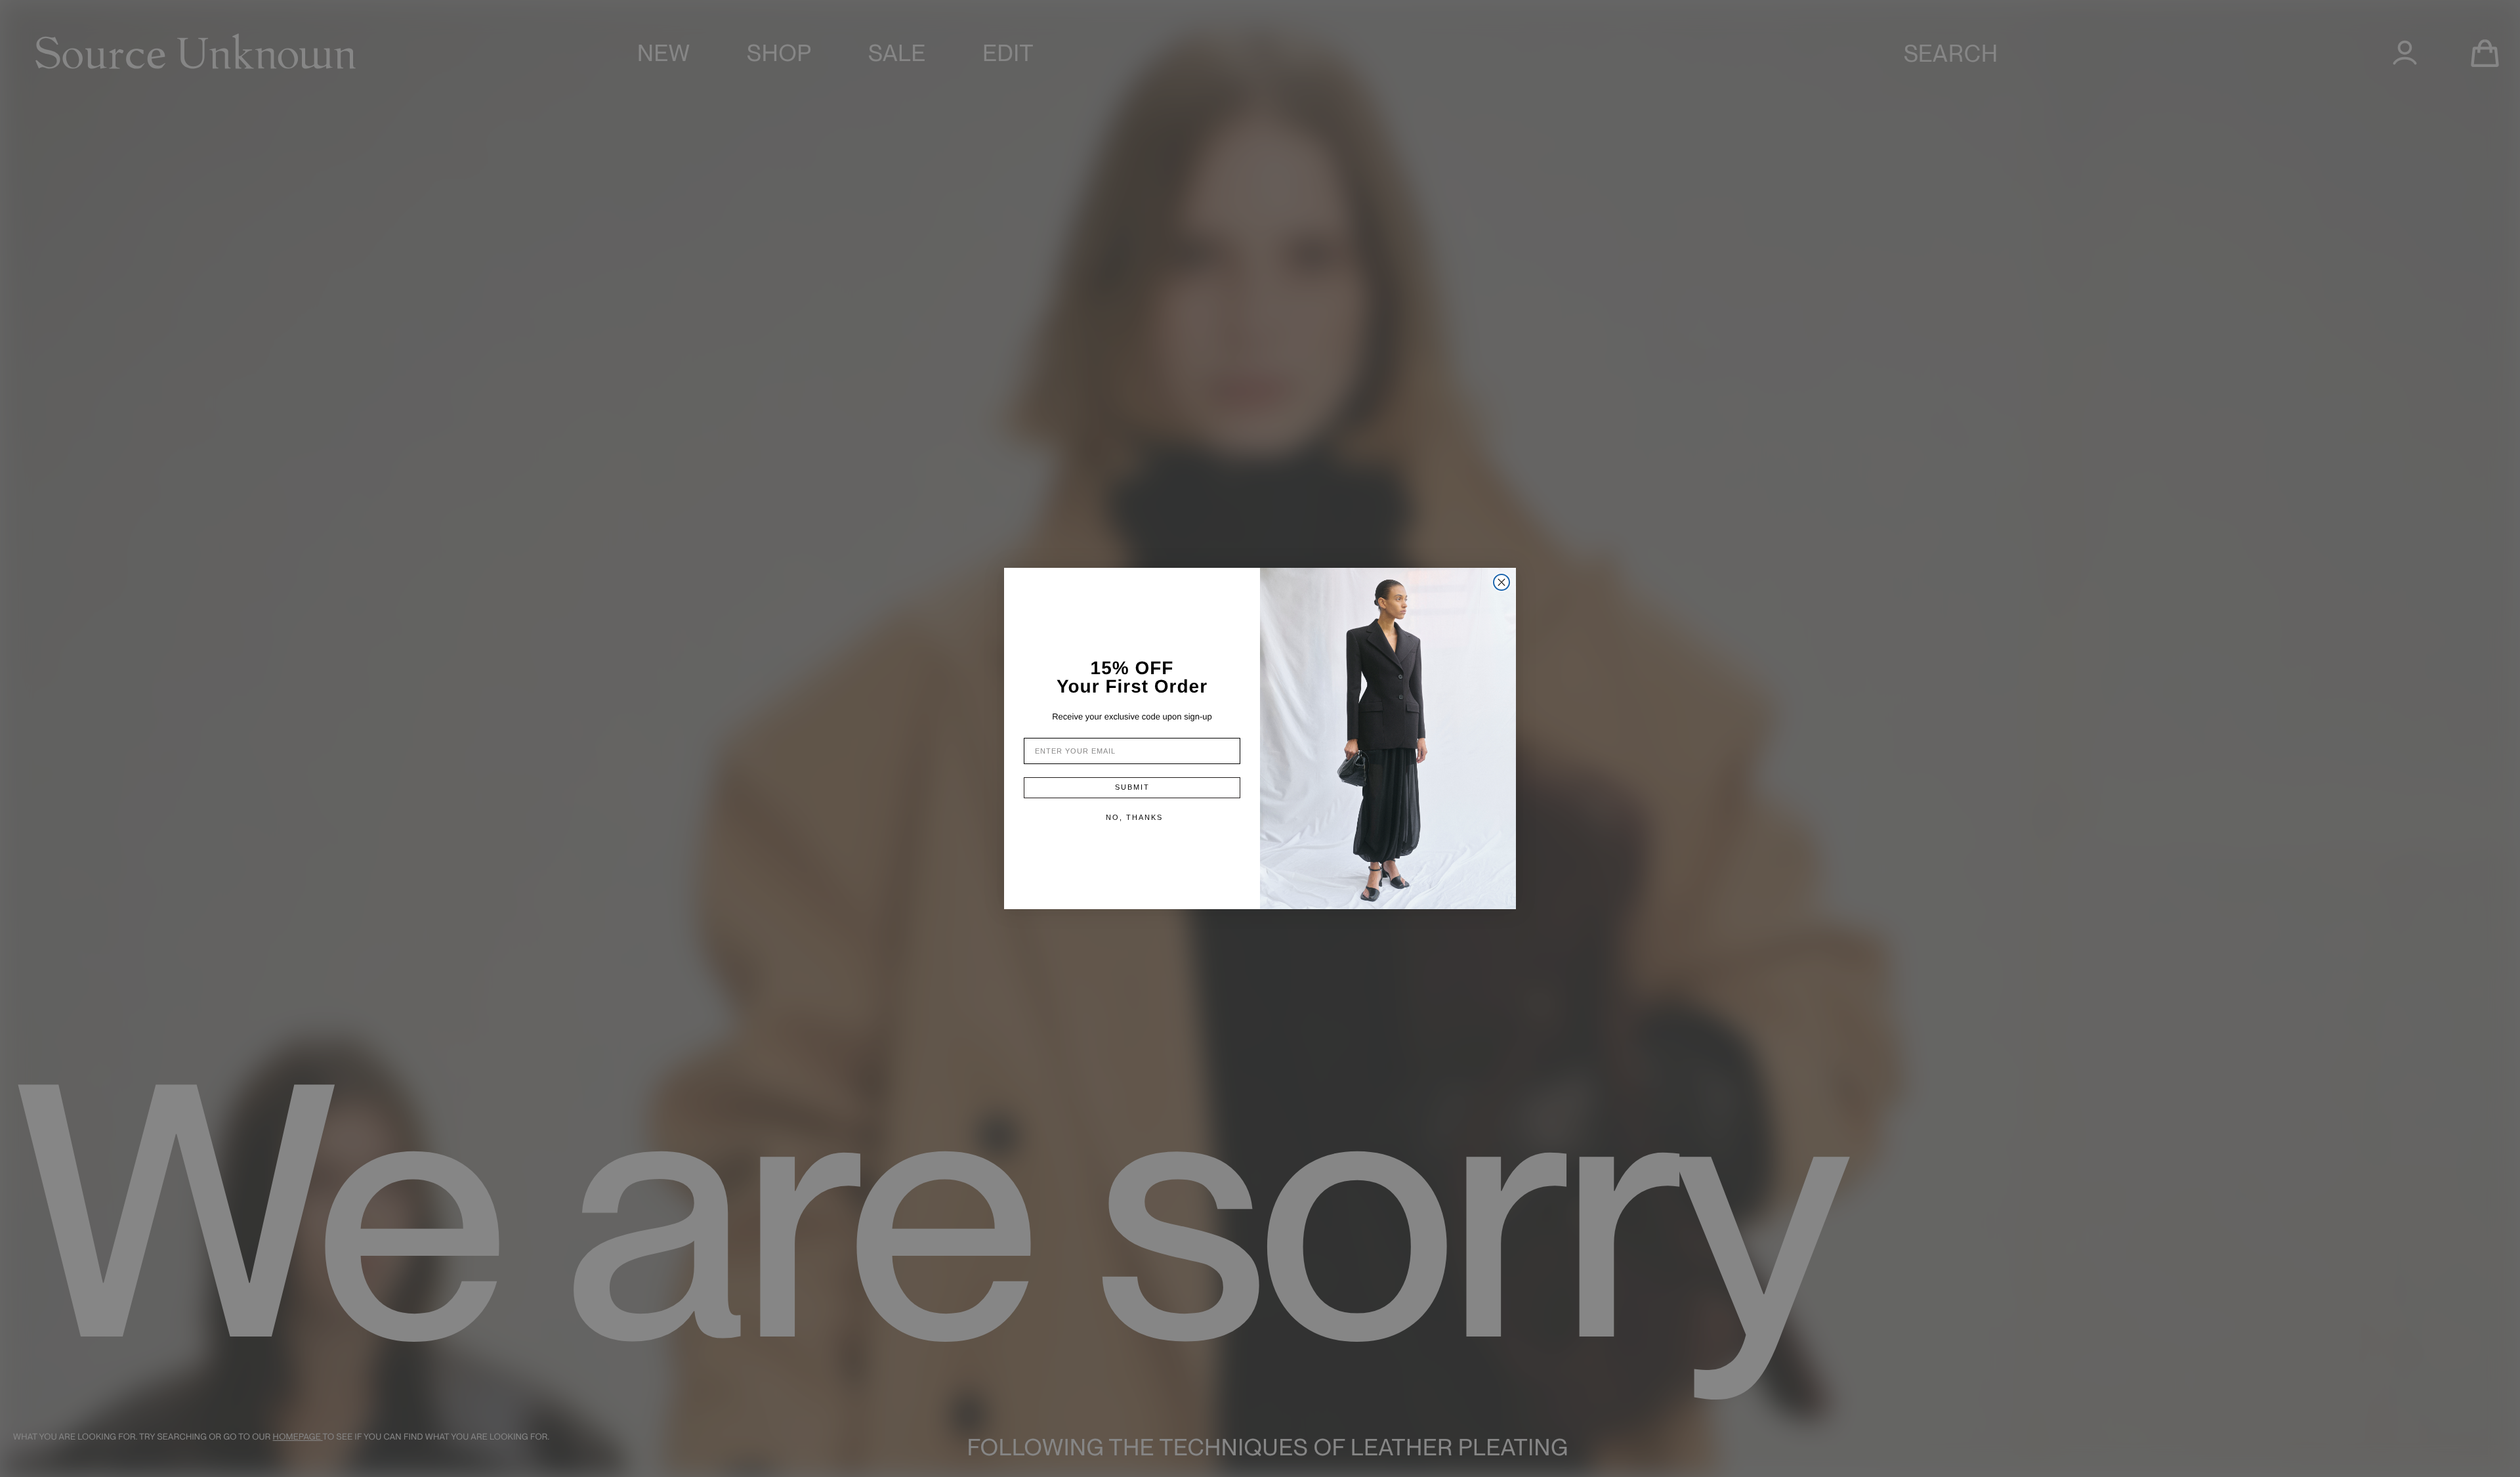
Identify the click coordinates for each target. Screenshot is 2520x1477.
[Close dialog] (1501, 582)
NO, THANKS (1134, 817)
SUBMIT (1132, 787)
